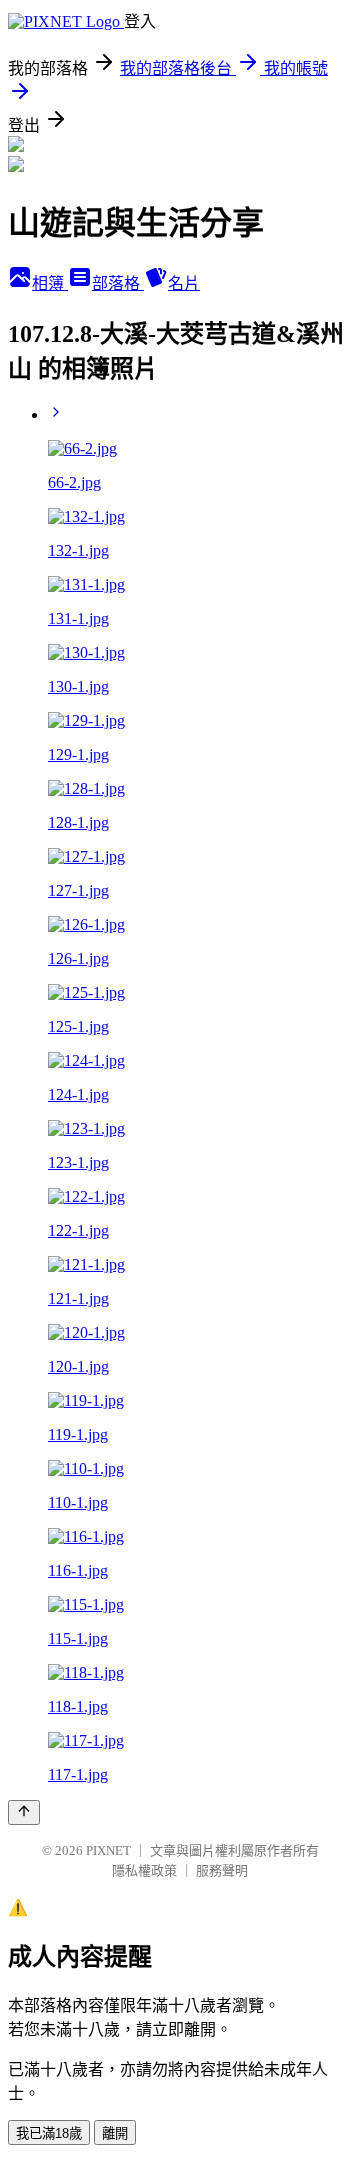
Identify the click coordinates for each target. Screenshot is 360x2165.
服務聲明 (222, 1870)
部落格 (118, 283)
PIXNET (108, 1850)
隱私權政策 (144, 1870)
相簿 (50, 283)
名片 (184, 283)
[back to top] (24, 1812)
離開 (115, 2133)
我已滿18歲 (49, 2133)
